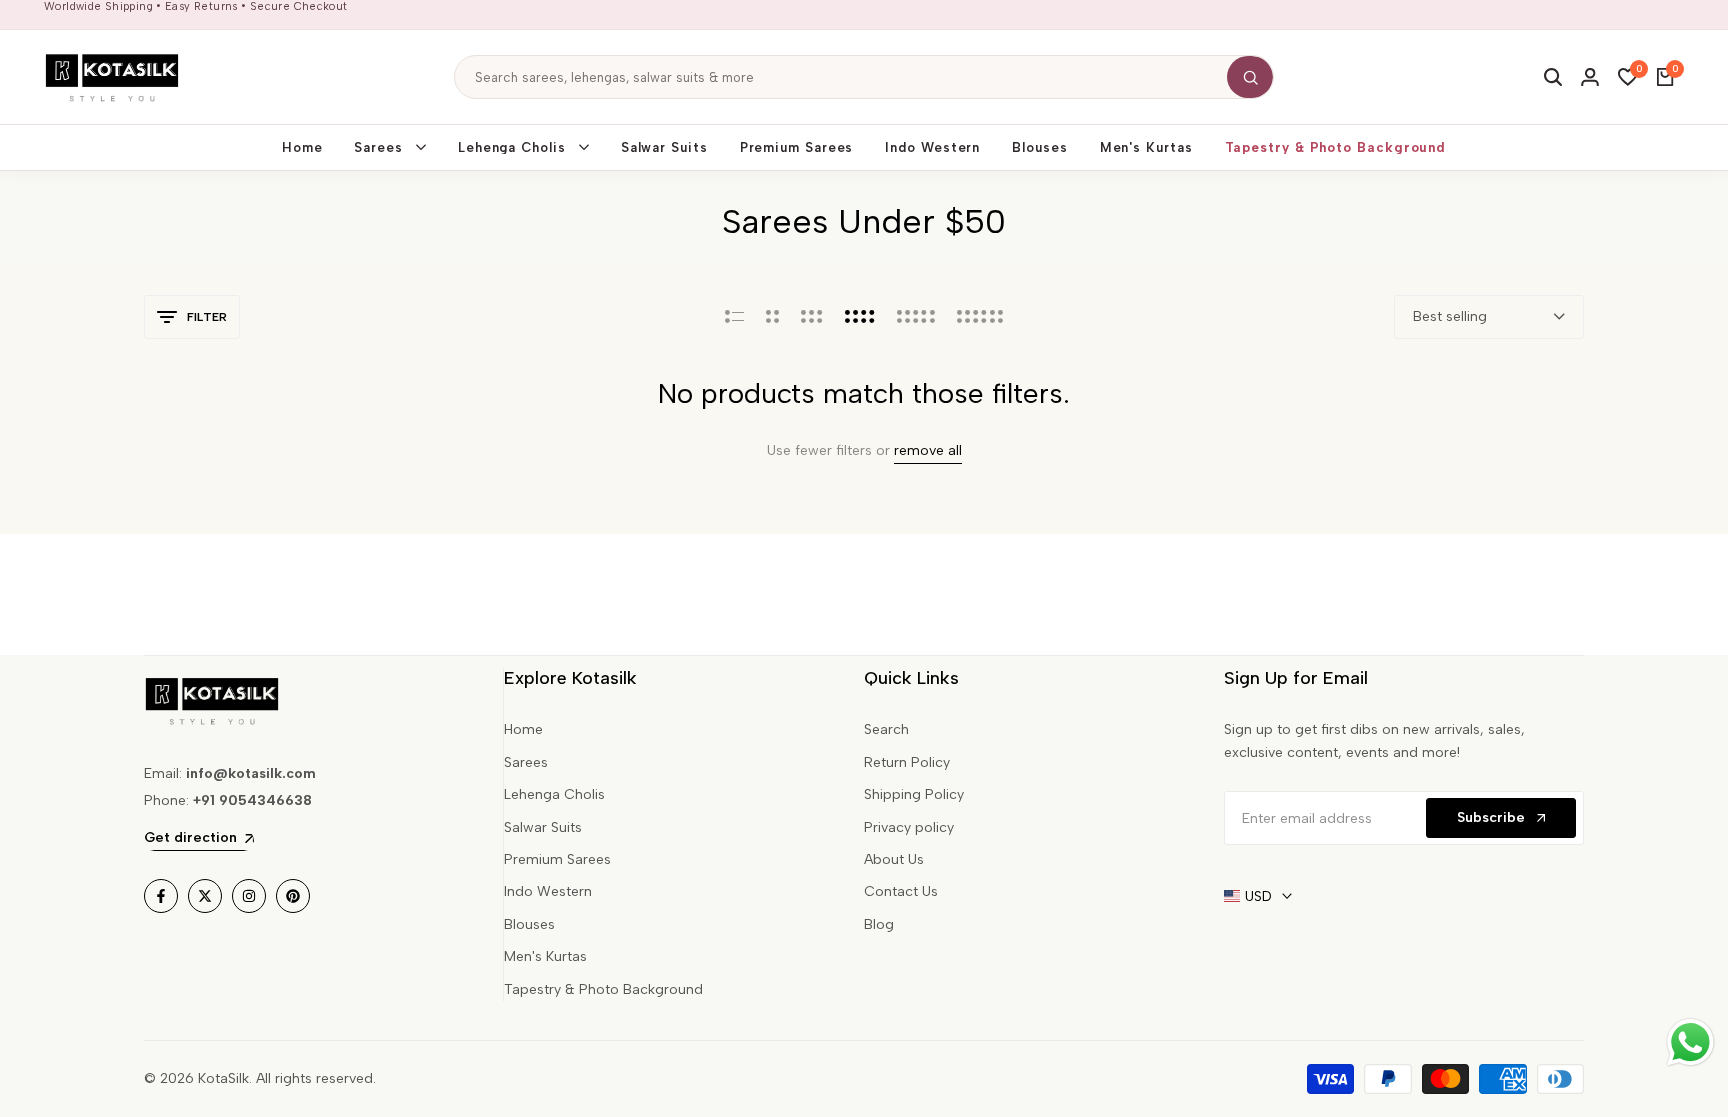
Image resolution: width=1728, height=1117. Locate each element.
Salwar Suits (543, 827)
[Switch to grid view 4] (860, 317)
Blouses (529, 924)
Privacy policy (909, 827)
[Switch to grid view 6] (980, 317)
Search (886, 729)
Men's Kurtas (545, 956)
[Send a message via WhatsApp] (1690, 1042)
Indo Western (548, 891)
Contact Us (901, 891)
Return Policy (907, 762)
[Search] (1250, 77)
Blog (879, 924)
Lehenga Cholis (554, 794)
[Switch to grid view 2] (772, 317)
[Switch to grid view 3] (812, 317)
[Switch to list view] (734, 317)
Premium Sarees (557, 859)
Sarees (526, 762)
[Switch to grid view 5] (916, 317)
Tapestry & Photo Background (603, 989)
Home (523, 729)
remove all (928, 451)
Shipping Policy (914, 794)
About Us (894, 859)
